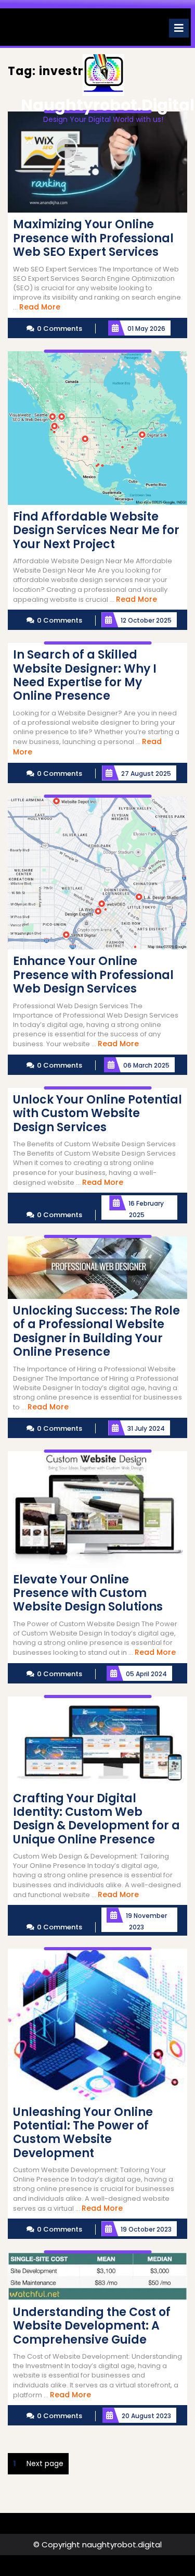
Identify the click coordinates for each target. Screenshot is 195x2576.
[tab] (179, 28)
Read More (40, 307)
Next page (45, 2463)
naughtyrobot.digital (108, 105)
